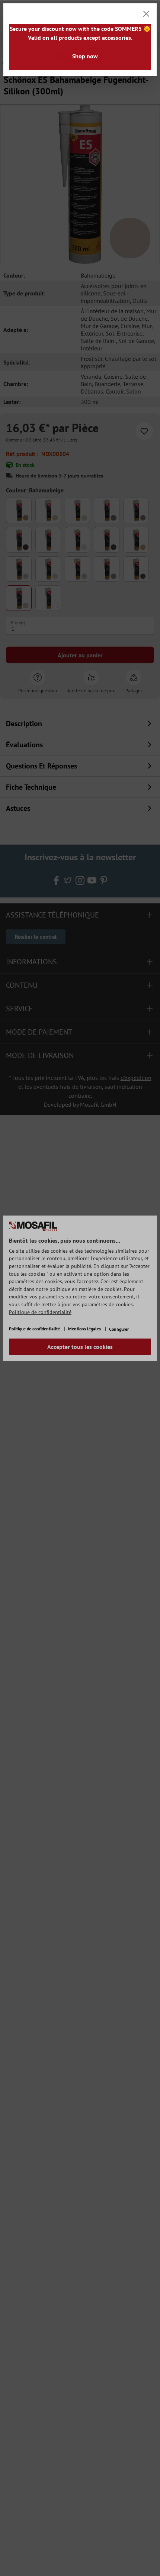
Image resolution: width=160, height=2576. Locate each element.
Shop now (85, 56)
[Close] (146, 14)
